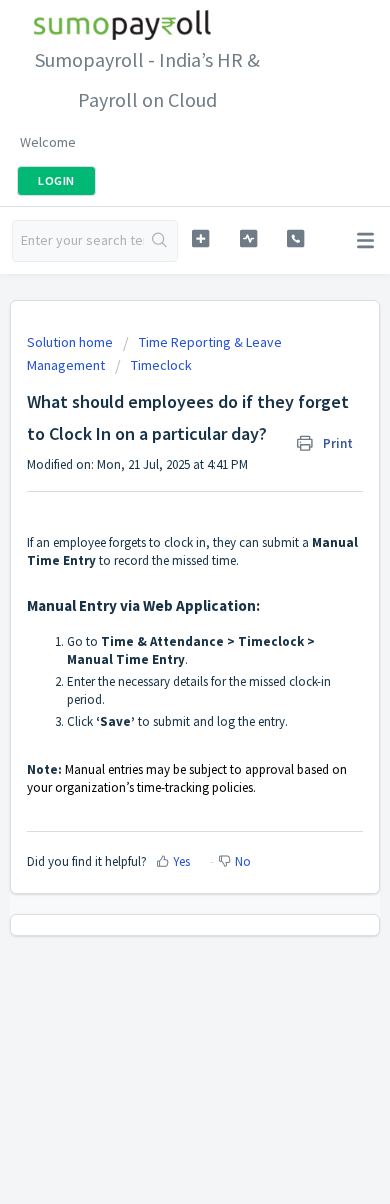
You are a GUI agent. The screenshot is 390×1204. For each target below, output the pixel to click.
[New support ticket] (200, 238)
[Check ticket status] (248, 238)
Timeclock (161, 365)
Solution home (71, 342)
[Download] (158, 591)
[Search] (160, 241)
